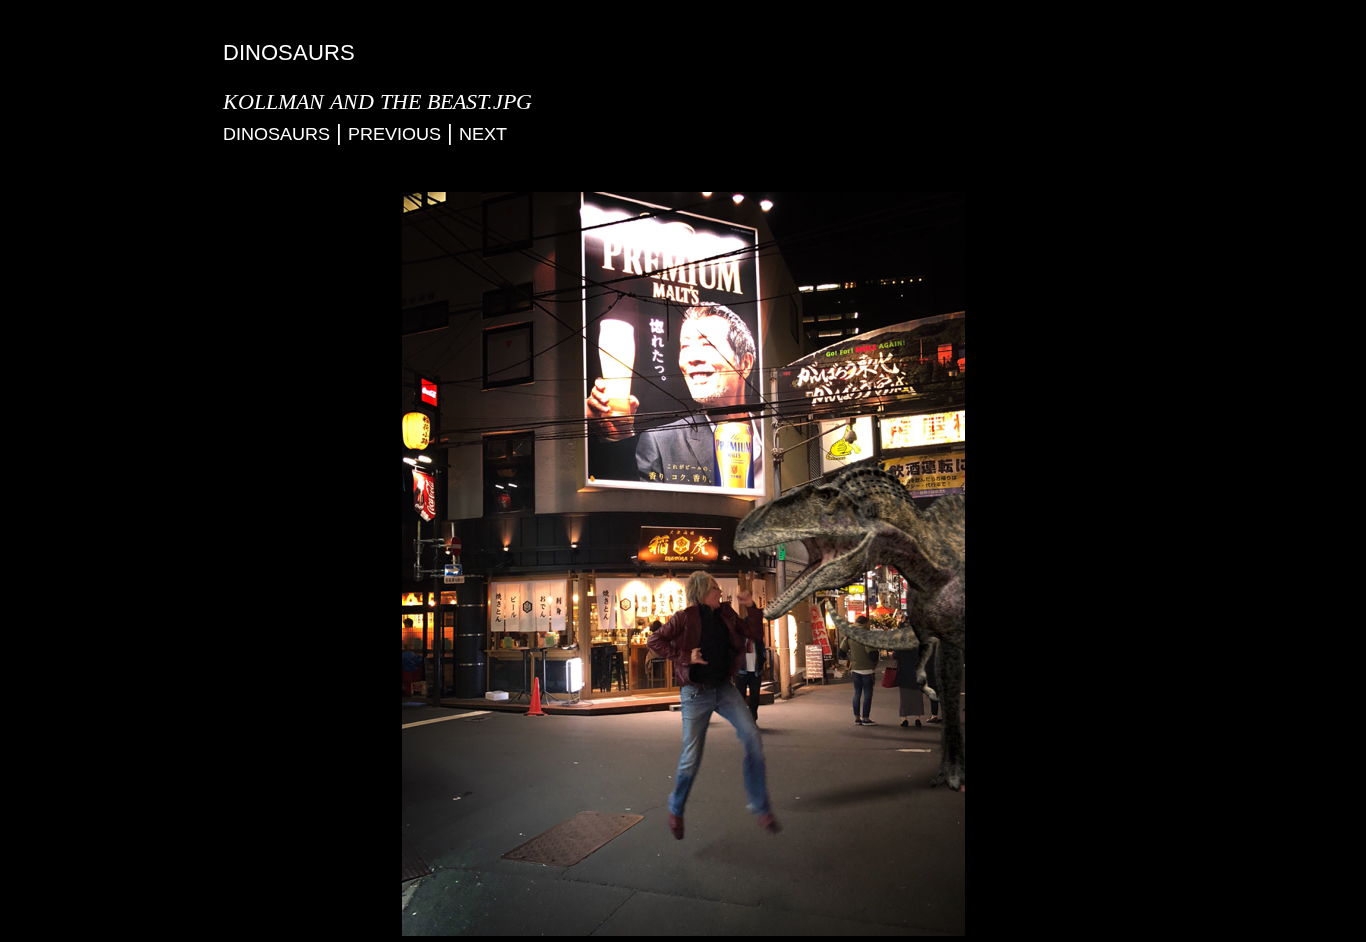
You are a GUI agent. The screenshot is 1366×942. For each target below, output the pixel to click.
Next (483, 134)
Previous (394, 134)
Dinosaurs (276, 134)
